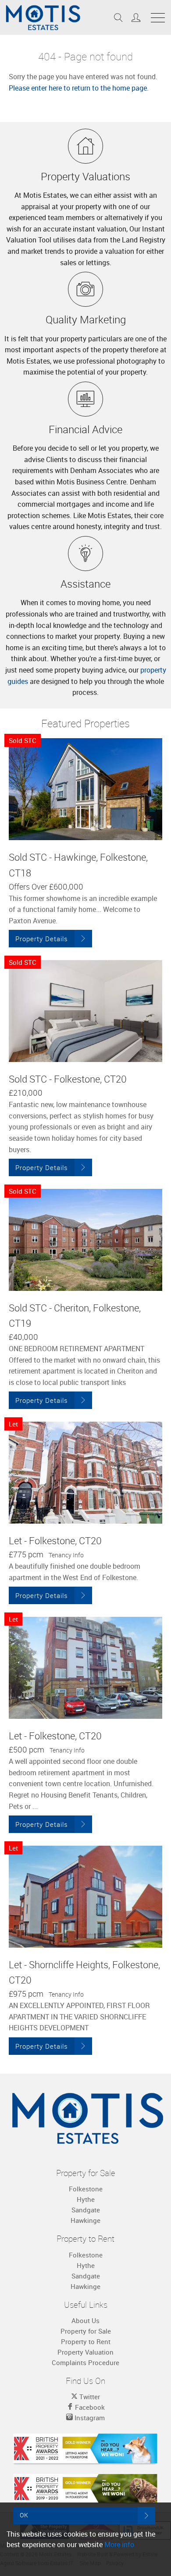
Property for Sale (86, 2331)
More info (119, 2544)
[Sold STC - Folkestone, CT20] (85, 1011)
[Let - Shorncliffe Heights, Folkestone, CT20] (85, 1897)
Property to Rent (86, 2341)
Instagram (89, 2418)
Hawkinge (85, 2220)
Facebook (89, 2407)
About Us (85, 2320)
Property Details (42, 939)
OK (24, 2515)
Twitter (89, 2397)
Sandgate (86, 2210)
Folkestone (86, 2189)
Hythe (86, 2199)
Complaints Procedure (85, 2362)
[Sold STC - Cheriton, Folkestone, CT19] (85, 1240)
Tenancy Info (66, 1555)
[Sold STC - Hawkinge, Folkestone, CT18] (85, 789)
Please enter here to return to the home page (78, 88)
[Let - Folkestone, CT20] (85, 1473)
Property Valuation (85, 2352)
